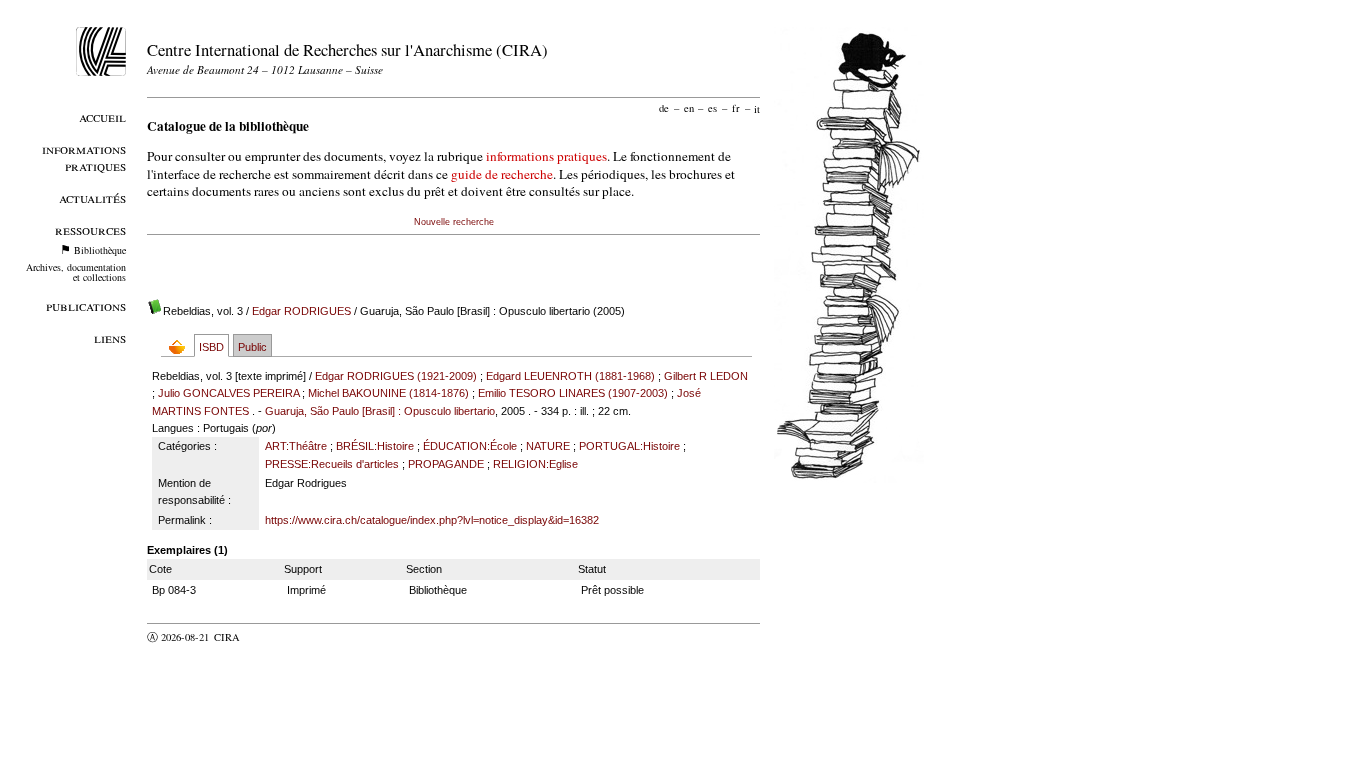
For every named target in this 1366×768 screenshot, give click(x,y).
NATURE (548, 446)
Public (252, 347)
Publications (86, 305)
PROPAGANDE (446, 464)
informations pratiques (546, 156)
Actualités (92, 197)
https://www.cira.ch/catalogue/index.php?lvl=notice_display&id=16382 (432, 520)
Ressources (90, 229)
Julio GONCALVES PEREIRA (228, 393)
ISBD (211, 347)
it (757, 108)
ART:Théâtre (296, 446)
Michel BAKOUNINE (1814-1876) (388, 393)
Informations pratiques (84, 157)
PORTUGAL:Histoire (629, 446)
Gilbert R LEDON (706, 376)
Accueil (102, 116)
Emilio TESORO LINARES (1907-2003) (573, 393)
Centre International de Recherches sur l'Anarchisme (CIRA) (347, 49)
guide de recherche (502, 174)
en (689, 108)
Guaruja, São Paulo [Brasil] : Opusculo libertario (380, 411)
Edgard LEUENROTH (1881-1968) (570, 376)
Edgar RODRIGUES (301, 311)
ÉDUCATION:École (470, 446)
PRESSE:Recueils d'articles (332, 464)
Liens (110, 337)
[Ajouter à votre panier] (181, 346)
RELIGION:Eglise (535, 464)
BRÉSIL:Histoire (375, 446)
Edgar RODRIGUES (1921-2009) (396, 376)
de (664, 108)
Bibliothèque (100, 250)
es (712, 108)
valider (266, 637)
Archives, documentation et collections (76, 272)
